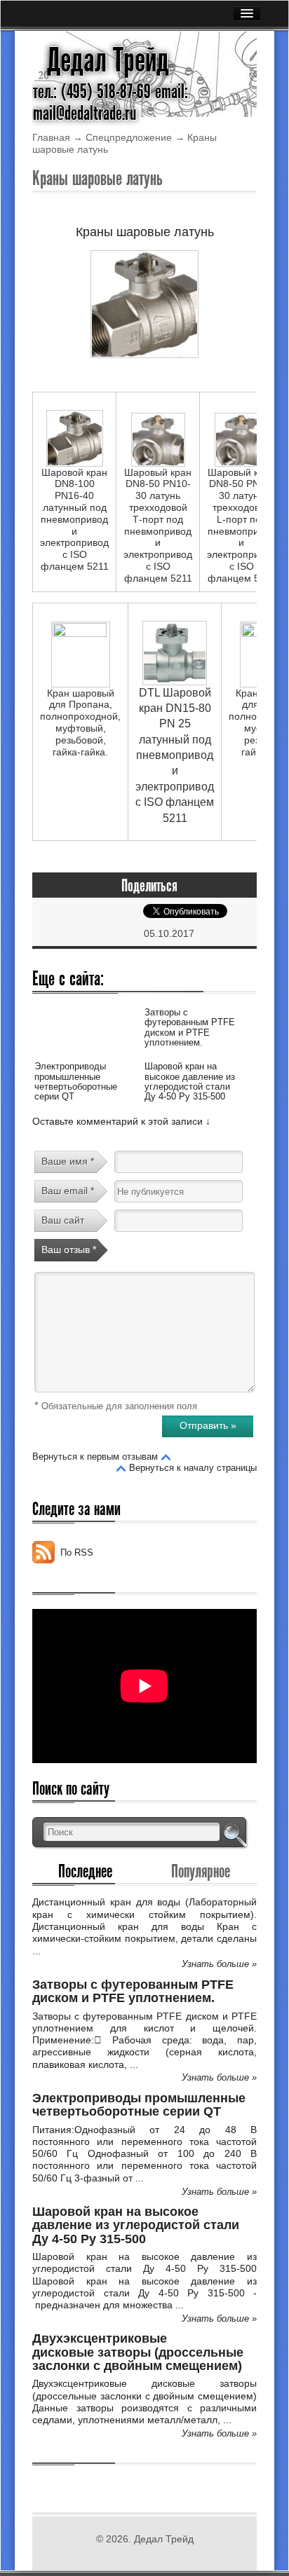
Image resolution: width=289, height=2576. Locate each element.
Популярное (201, 1871)
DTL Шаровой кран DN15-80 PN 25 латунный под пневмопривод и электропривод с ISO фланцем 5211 (175, 755)
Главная (51, 137)
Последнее (85, 1871)
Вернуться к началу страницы (193, 1468)
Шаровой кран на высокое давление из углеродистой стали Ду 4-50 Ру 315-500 (190, 1081)
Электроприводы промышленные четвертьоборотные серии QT (76, 1081)
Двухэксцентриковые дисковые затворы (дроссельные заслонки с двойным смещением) (138, 2352)
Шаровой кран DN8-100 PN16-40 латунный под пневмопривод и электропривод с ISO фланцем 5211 (74, 519)
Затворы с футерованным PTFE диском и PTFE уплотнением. (190, 1027)
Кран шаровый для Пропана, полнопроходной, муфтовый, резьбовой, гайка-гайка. (80, 722)
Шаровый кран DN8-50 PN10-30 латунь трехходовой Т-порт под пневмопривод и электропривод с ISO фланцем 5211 (158, 525)
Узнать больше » (219, 1964)
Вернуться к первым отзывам (95, 1457)
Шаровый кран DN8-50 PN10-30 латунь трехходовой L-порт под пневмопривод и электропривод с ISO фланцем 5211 (241, 525)
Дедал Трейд (108, 60)
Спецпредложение (129, 137)
